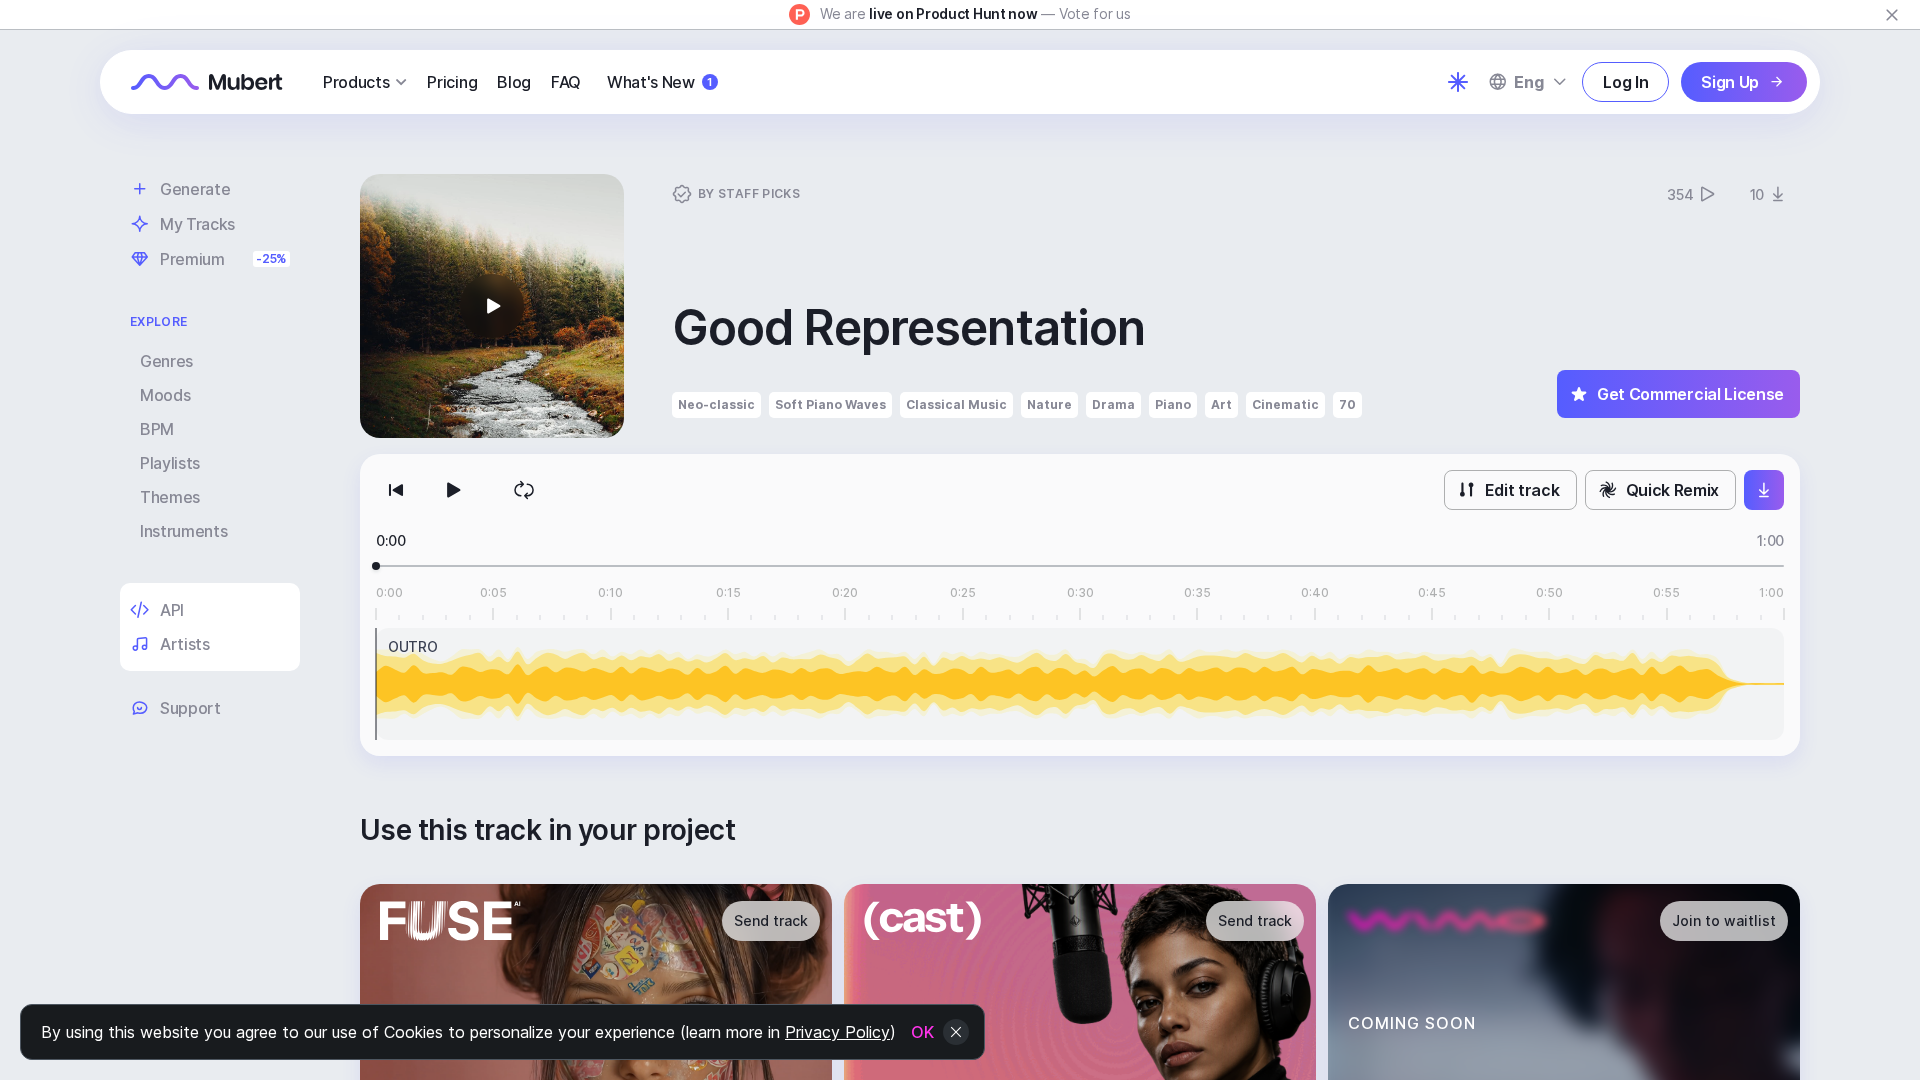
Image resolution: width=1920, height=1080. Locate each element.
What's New (659, 82)
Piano (1173, 404)
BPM (157, 429)
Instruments (183, 531)
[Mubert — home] (207, 82)
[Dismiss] (1892, 15)
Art (1221, 404)
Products (356, 82)
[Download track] (1764, 490)
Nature (1049, 404)
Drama (1113, 404)
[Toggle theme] (1458, 82)
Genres (166, 361)
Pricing (452, 82)
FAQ (566, 82)
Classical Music (956, 404)
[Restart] (396, 490)
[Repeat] (524, 490)
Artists (185, 644)
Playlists (170, 463)
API (172, 610)
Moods (165, 395)
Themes (170, 497)
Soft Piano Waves (830, 404)
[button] (492, 306)
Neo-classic (716, 404)
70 (1347, 404)
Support (190, 708)
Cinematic (1285, 404)
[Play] (452, 490)
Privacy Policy (837, 1032)
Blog (514, 82)
